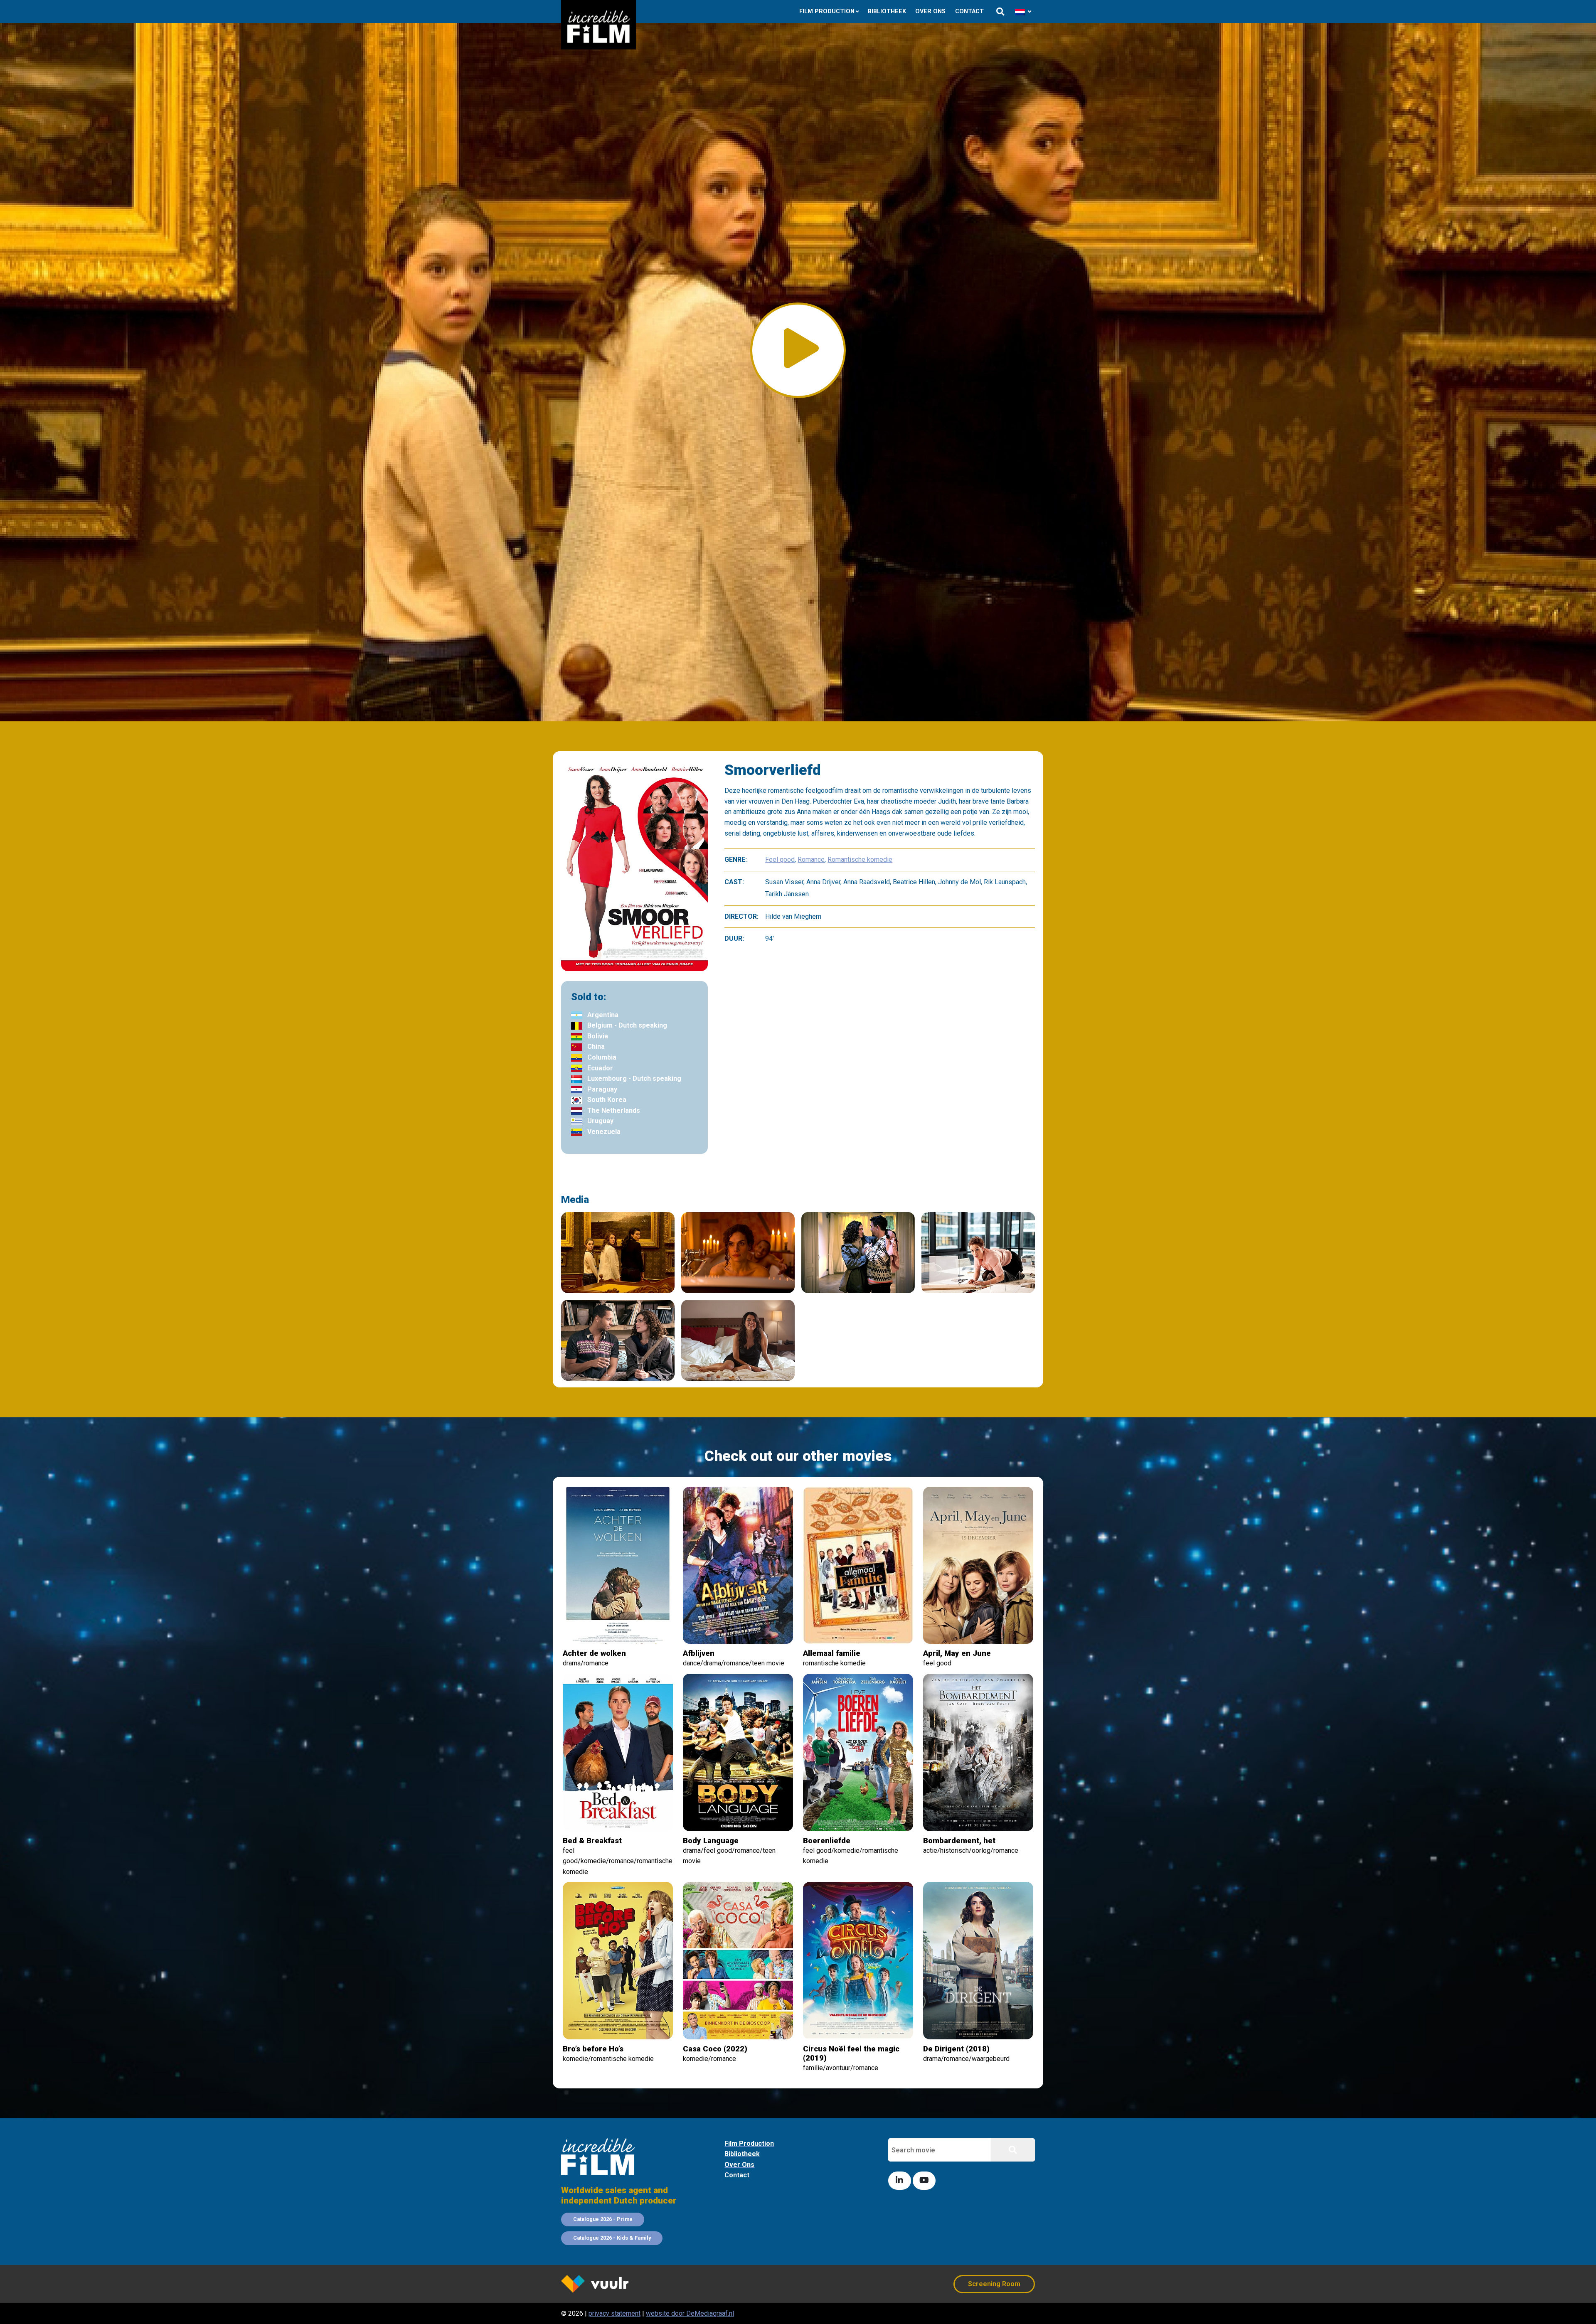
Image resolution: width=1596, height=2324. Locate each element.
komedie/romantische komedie (608, 2053)
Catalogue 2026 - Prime (603, 2219)
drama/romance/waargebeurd (966, 2053)
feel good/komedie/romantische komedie (851, 1851)
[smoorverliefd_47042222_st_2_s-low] (618, 1253)
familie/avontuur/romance (851, 2058)
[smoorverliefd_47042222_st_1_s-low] (738, 1253)
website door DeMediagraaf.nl (690, 2313)
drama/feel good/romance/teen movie (729, 1851)
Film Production (827, 11)
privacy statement (615, 2313)
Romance (811, 860)
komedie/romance (715, 2053)
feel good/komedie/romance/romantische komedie (618, 1856)
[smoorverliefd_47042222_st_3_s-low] (738, 1340)
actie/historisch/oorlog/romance (971, 1845)
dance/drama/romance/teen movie (734, 1658)
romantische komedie (834, 1658)
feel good (957, 1658)
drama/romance (594, 1658)
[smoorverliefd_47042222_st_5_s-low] (858, 1253)
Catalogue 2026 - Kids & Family (612, 2238)
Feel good (780, 860)
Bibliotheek (887, 11)
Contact (969, 11)
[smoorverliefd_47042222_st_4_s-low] (618, 1340)
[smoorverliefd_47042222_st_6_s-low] (978, 1253)
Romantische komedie (860, 860)
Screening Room (994, 2284)
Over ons (930, 11)
